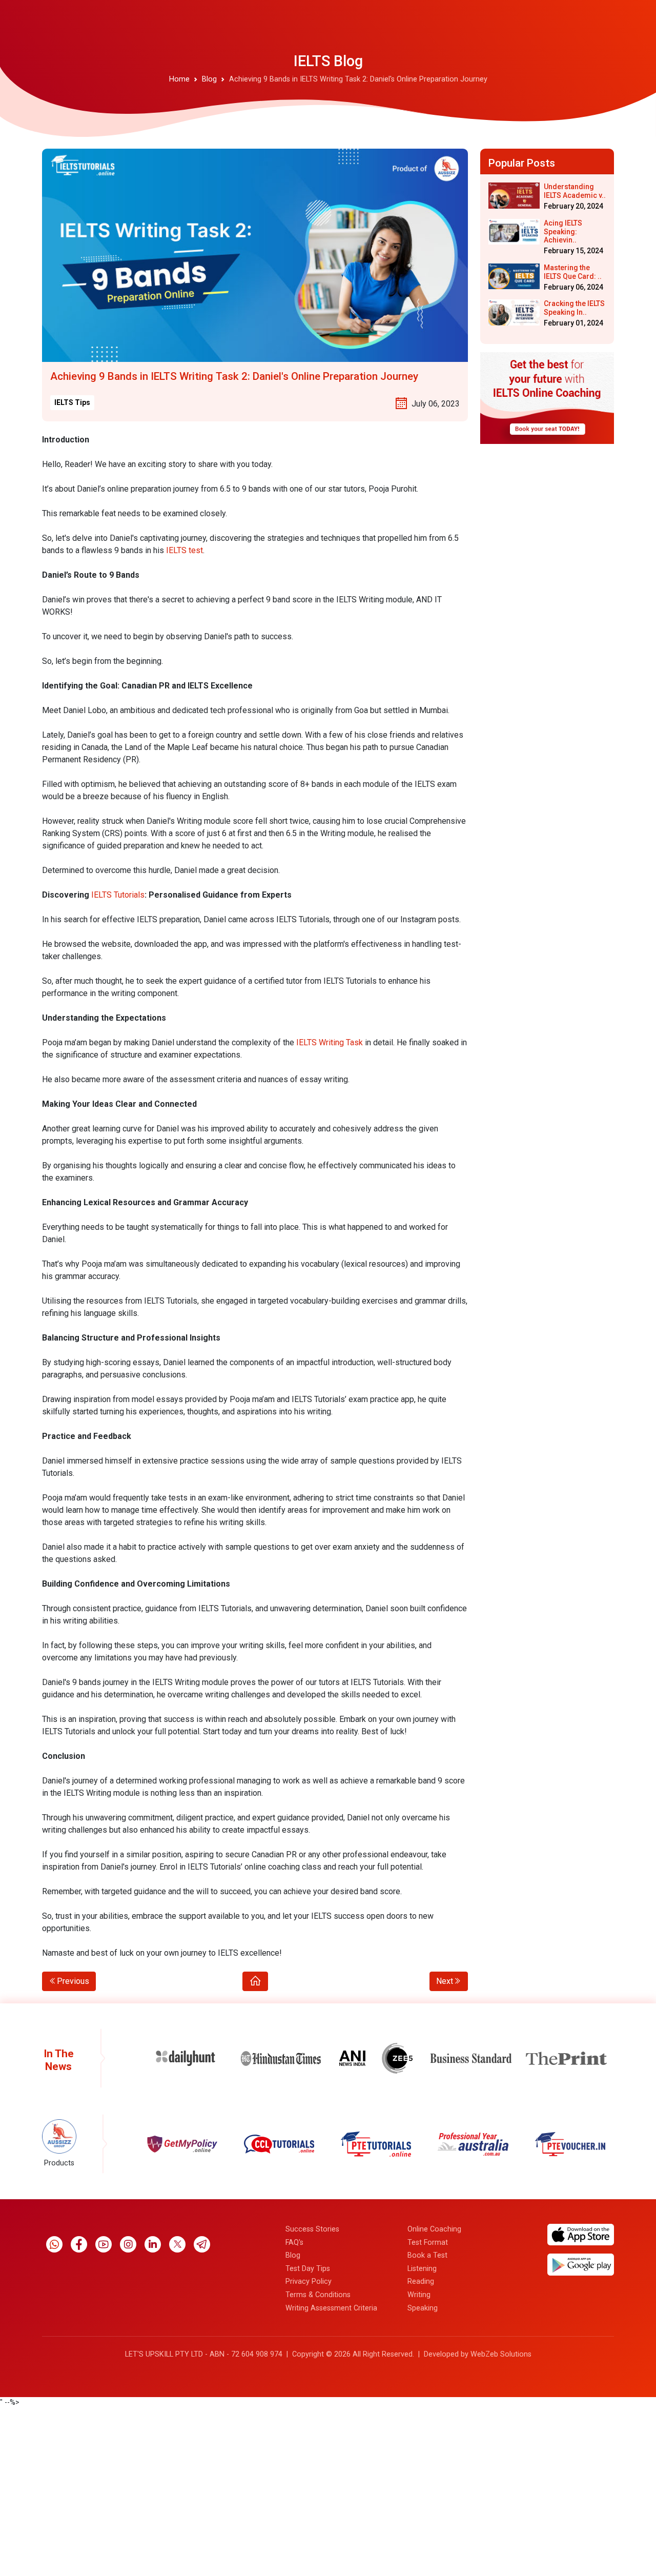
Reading (421, 2281)
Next (445, 1981)
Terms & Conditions (318, 2295)
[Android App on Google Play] (581, 2265)
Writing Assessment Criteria (331, 2308)
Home (179, 79)
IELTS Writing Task (331, 1042)
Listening (422, 2269)
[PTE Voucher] (473, 2144)
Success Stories (312, 2229)
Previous (73, 1981)
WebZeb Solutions (501, 2354)
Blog (209, 79)
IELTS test (184, 550)
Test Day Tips (308, 2269)
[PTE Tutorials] (279, 2144)
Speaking (423, 2308)
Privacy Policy (309, 2281)
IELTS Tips (72, 402)
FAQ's (294, 2243)
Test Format (428, 2243)
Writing (419, 2295)
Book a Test (427, 2255)
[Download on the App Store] (581, 2234)
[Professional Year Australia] (375, 2144)
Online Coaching (434, 2229)
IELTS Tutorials (117, 895)
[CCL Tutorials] (182, 2144)
